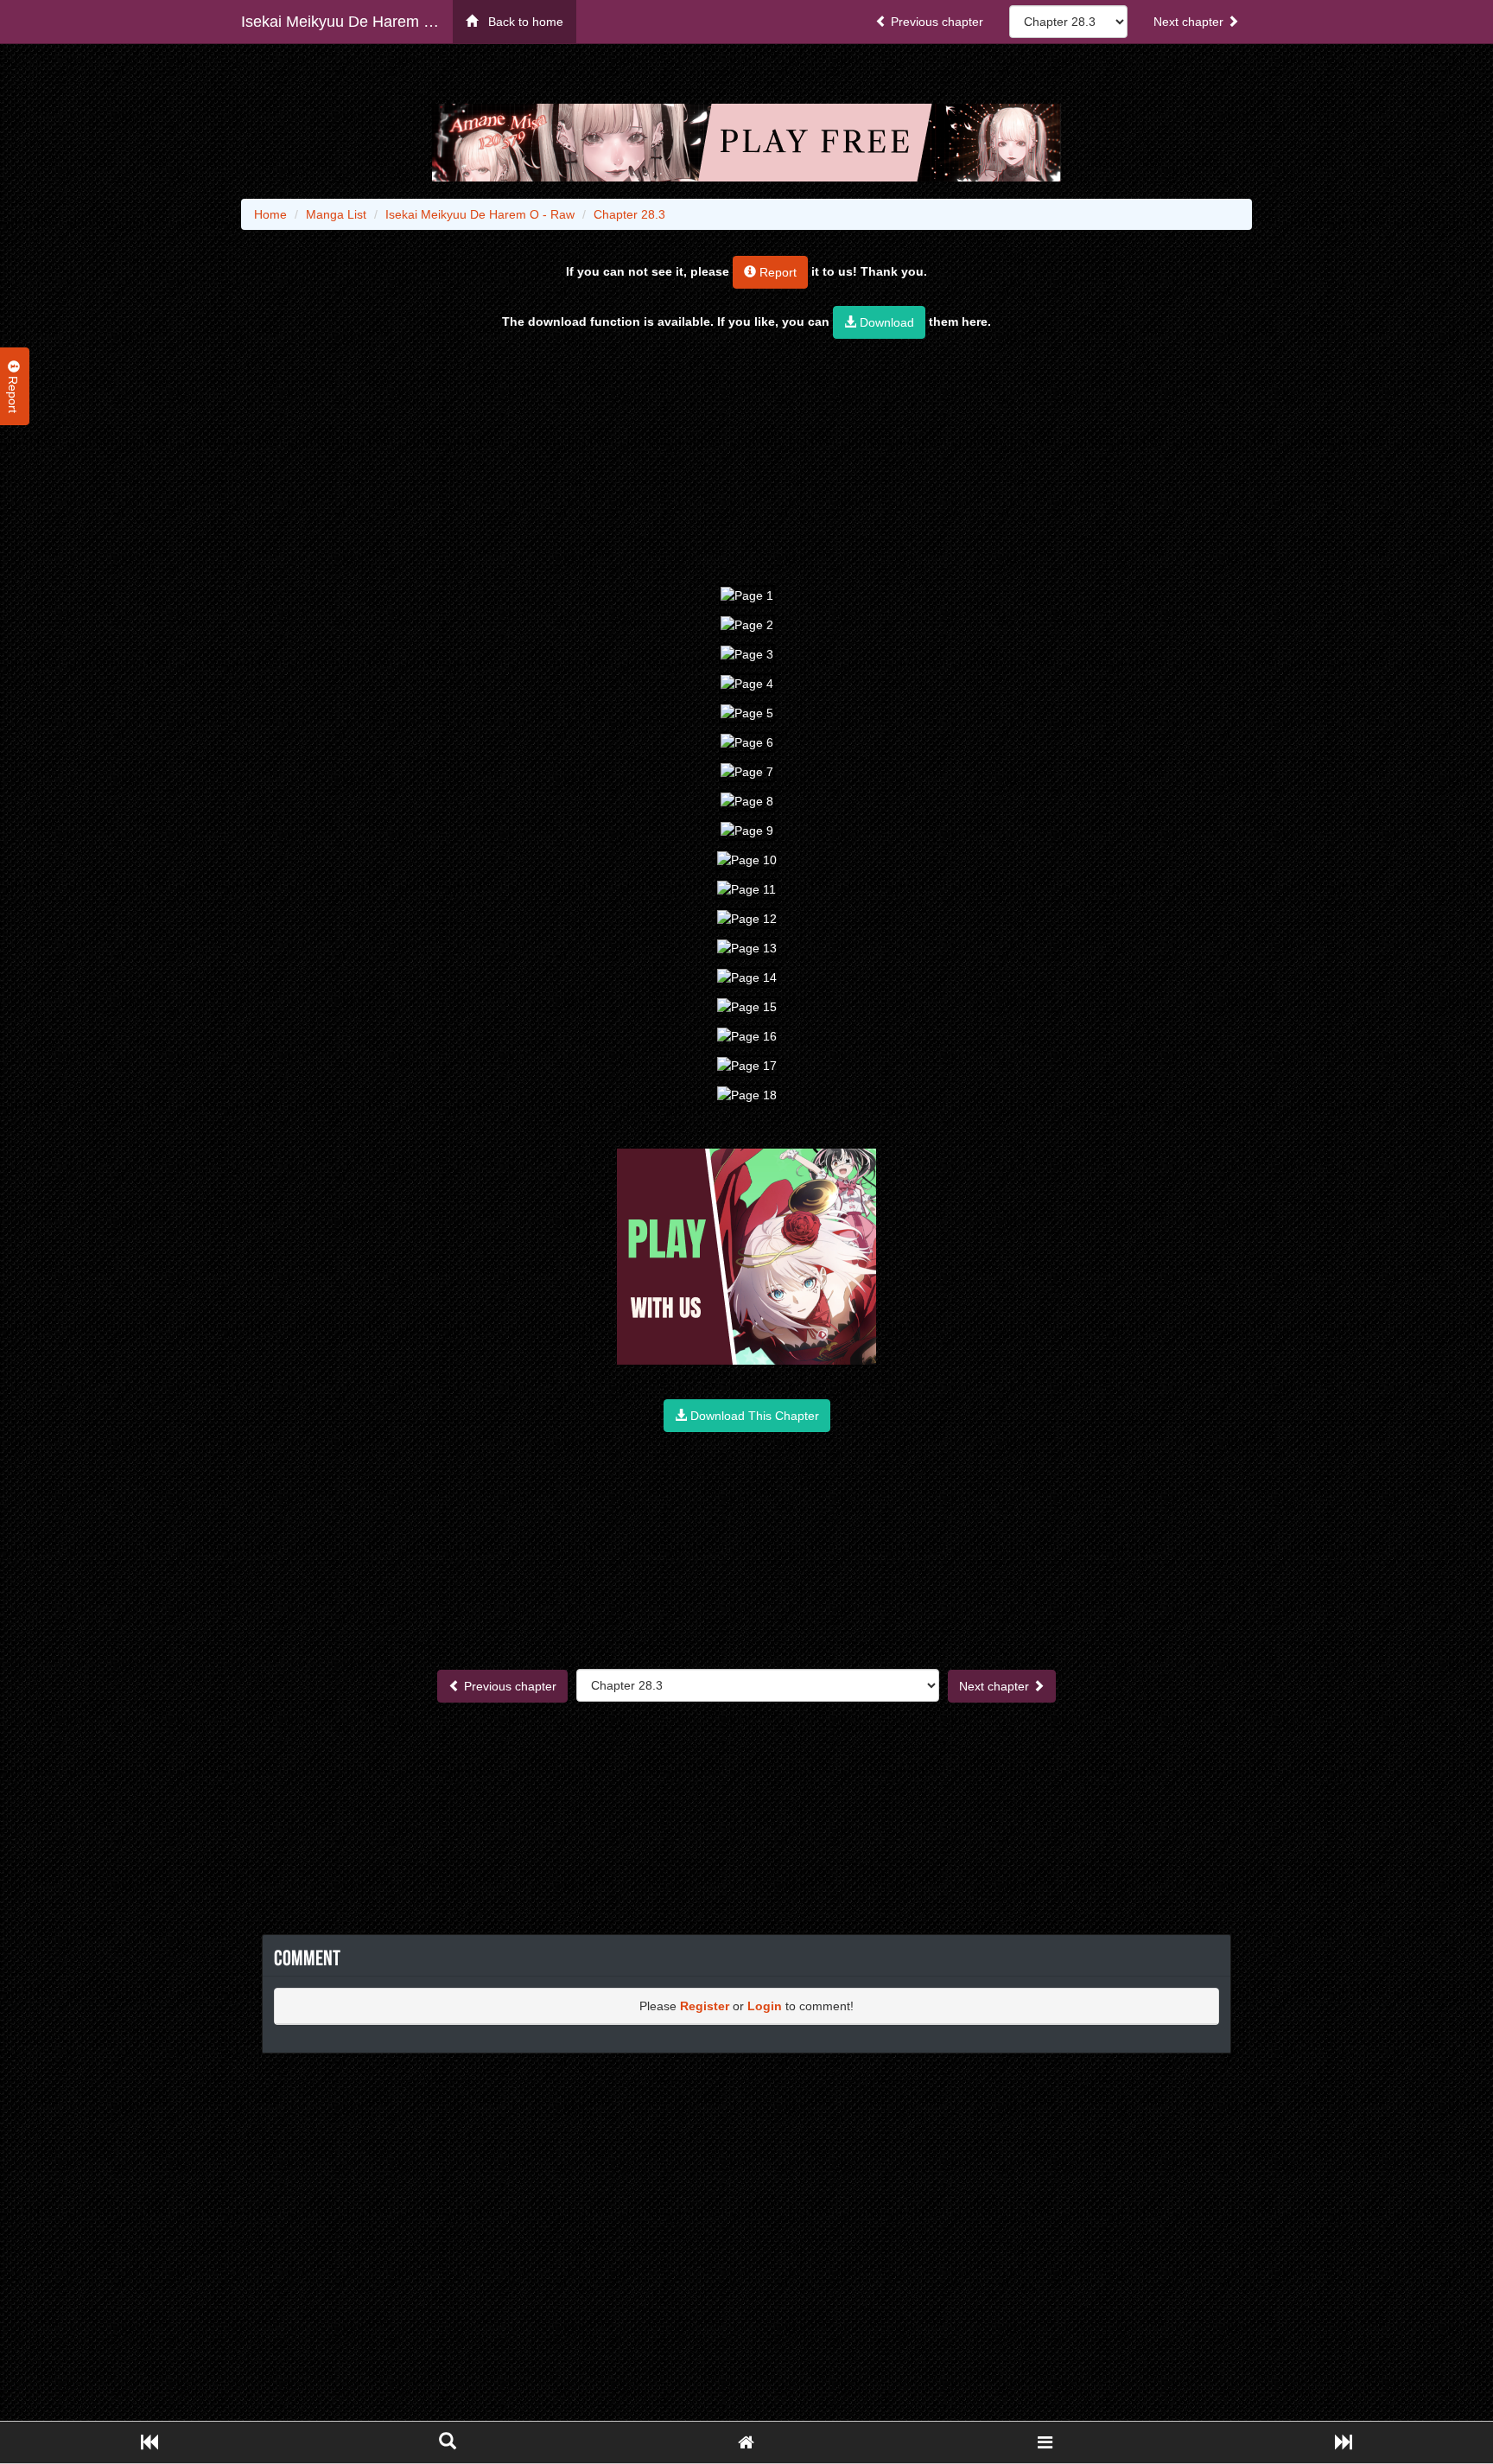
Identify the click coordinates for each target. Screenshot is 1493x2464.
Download (885, 322)
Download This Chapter (753, 1416)
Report (776, 272)
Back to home (521, 22)
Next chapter (1190, 22)
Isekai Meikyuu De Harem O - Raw (347, 22)
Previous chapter (935, 22)
